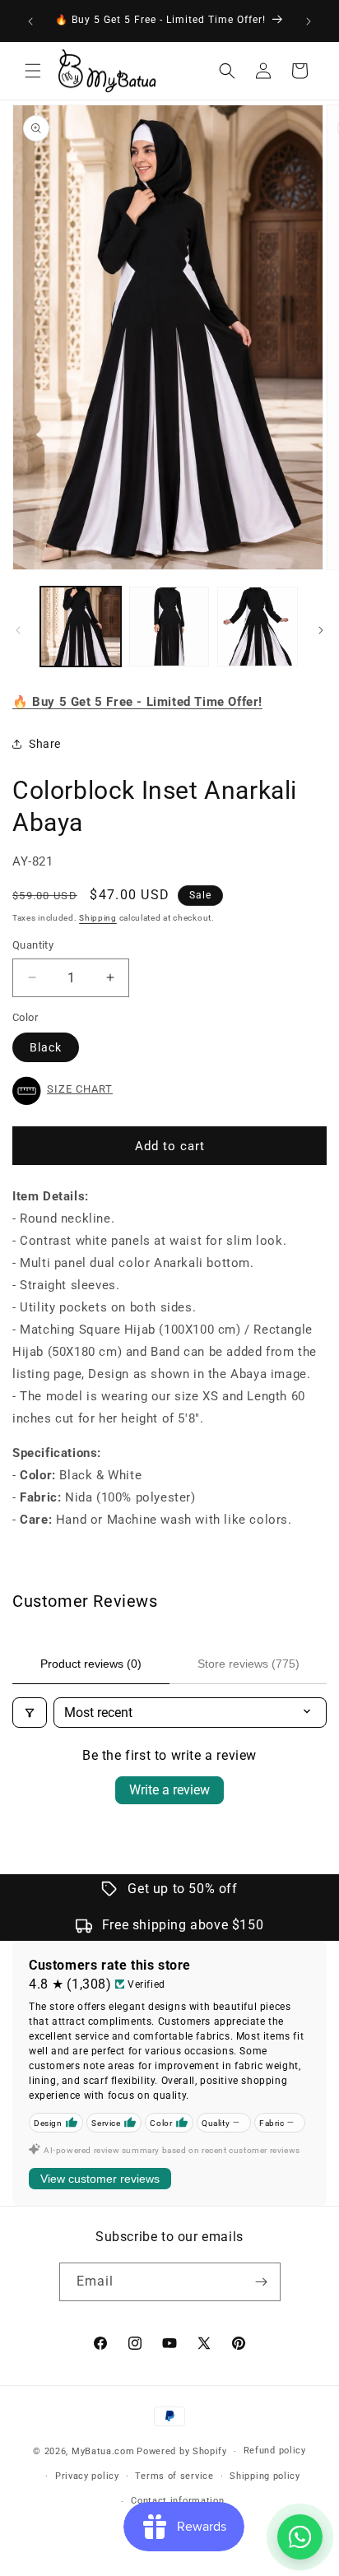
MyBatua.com (103, 2451)
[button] (33, 71)
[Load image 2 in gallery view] (169, 627)
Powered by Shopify (182, 2451)
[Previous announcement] (30, 21)
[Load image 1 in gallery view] (81, 627)
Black (46, 1047)
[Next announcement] (309, 21)
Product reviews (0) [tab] (91, 1664)
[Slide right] (321, 630)
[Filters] (30, 1713)
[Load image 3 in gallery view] (258, 627)
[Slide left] (18, 630)
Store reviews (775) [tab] (248, 1664)
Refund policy (275, 2451)
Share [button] (45, 744)
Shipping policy (265, 2476)
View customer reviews (100, 2179)
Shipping (98, 918)
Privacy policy (87, 2476)
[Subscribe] (262, 2282)
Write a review (169, 1790)
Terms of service (174, 2476)
